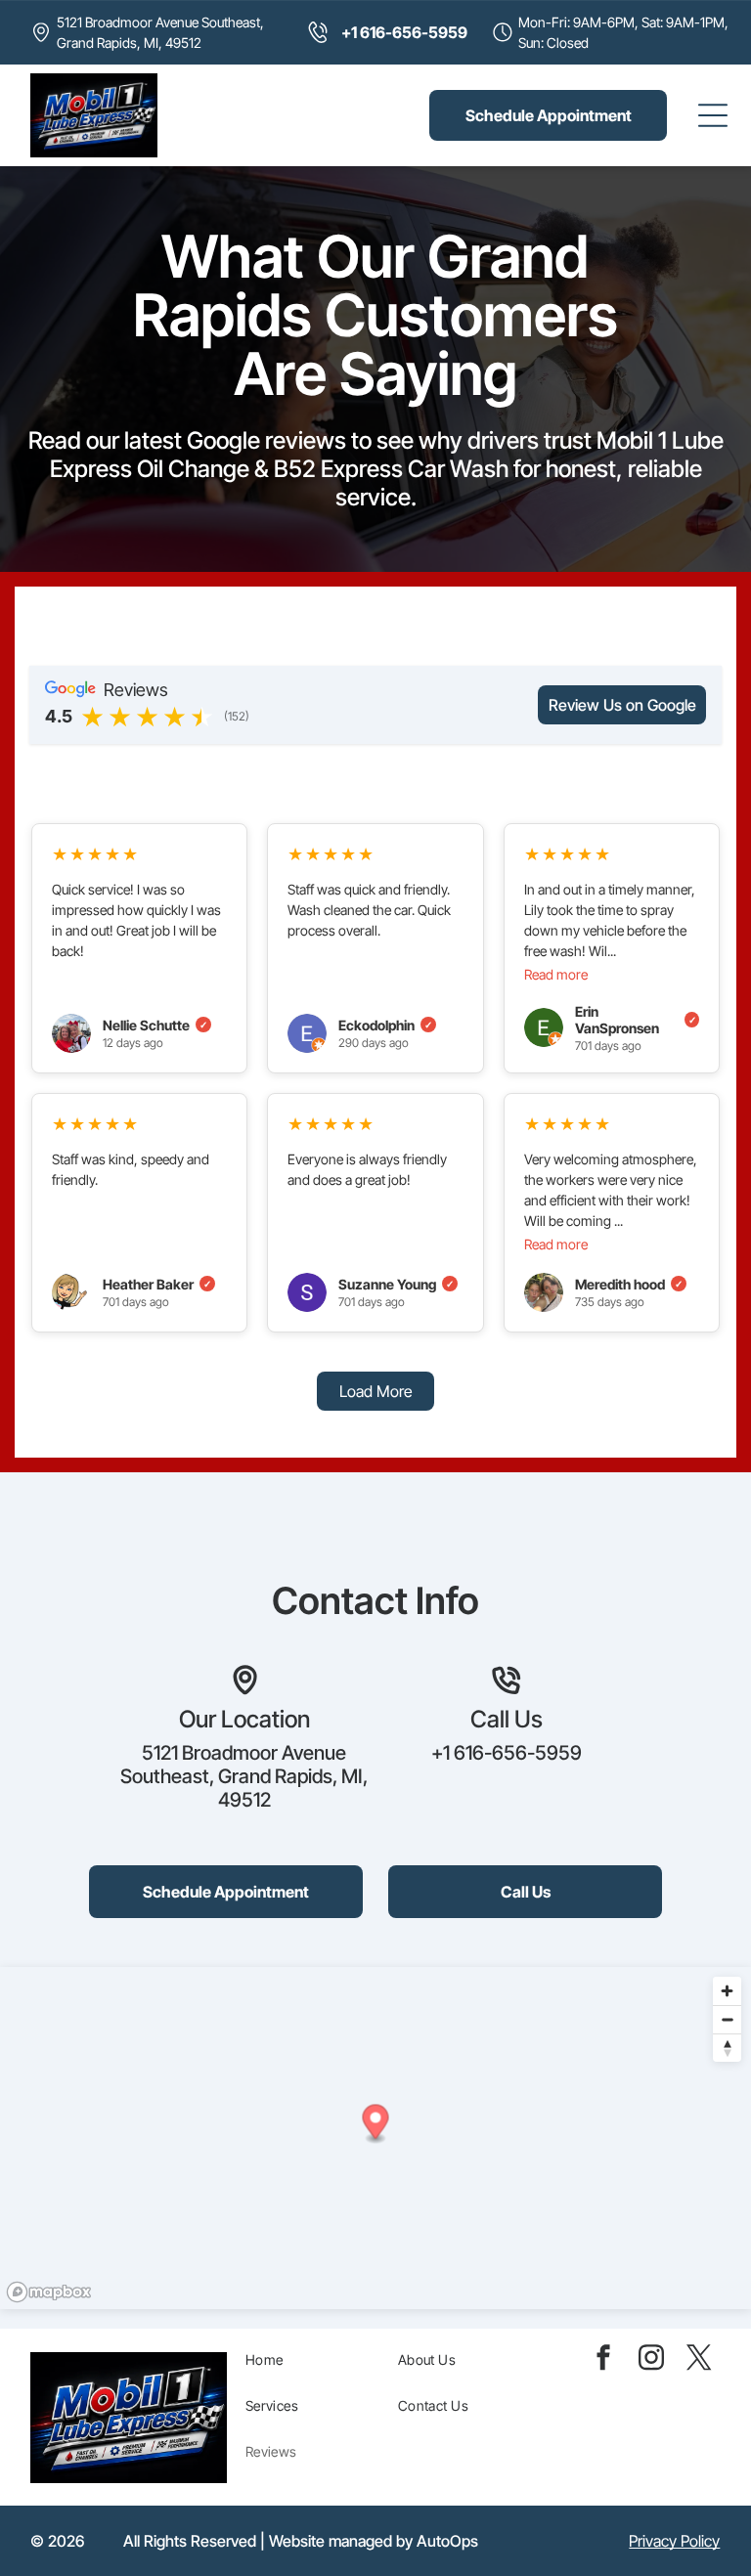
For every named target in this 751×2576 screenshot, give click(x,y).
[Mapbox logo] (49, 2292)
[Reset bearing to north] (727, 2048)
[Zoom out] (727, 2019)
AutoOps (447, 2541)
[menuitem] (315, 2359)
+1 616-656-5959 (507, 1753)
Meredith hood (629, 1284)
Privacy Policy (674, 2541)
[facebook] (603, 2360)
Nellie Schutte (155, 1025)
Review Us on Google (622, 705)
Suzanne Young (396, 1284)
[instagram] (651, 2360)
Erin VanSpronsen (636, 1020)
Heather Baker (157, 1284)
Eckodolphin (385, 1025)
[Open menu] (713, 115)
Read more (556, 974)
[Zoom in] (727, 1991)
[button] (376, 2124)
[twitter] (699, 2360)
